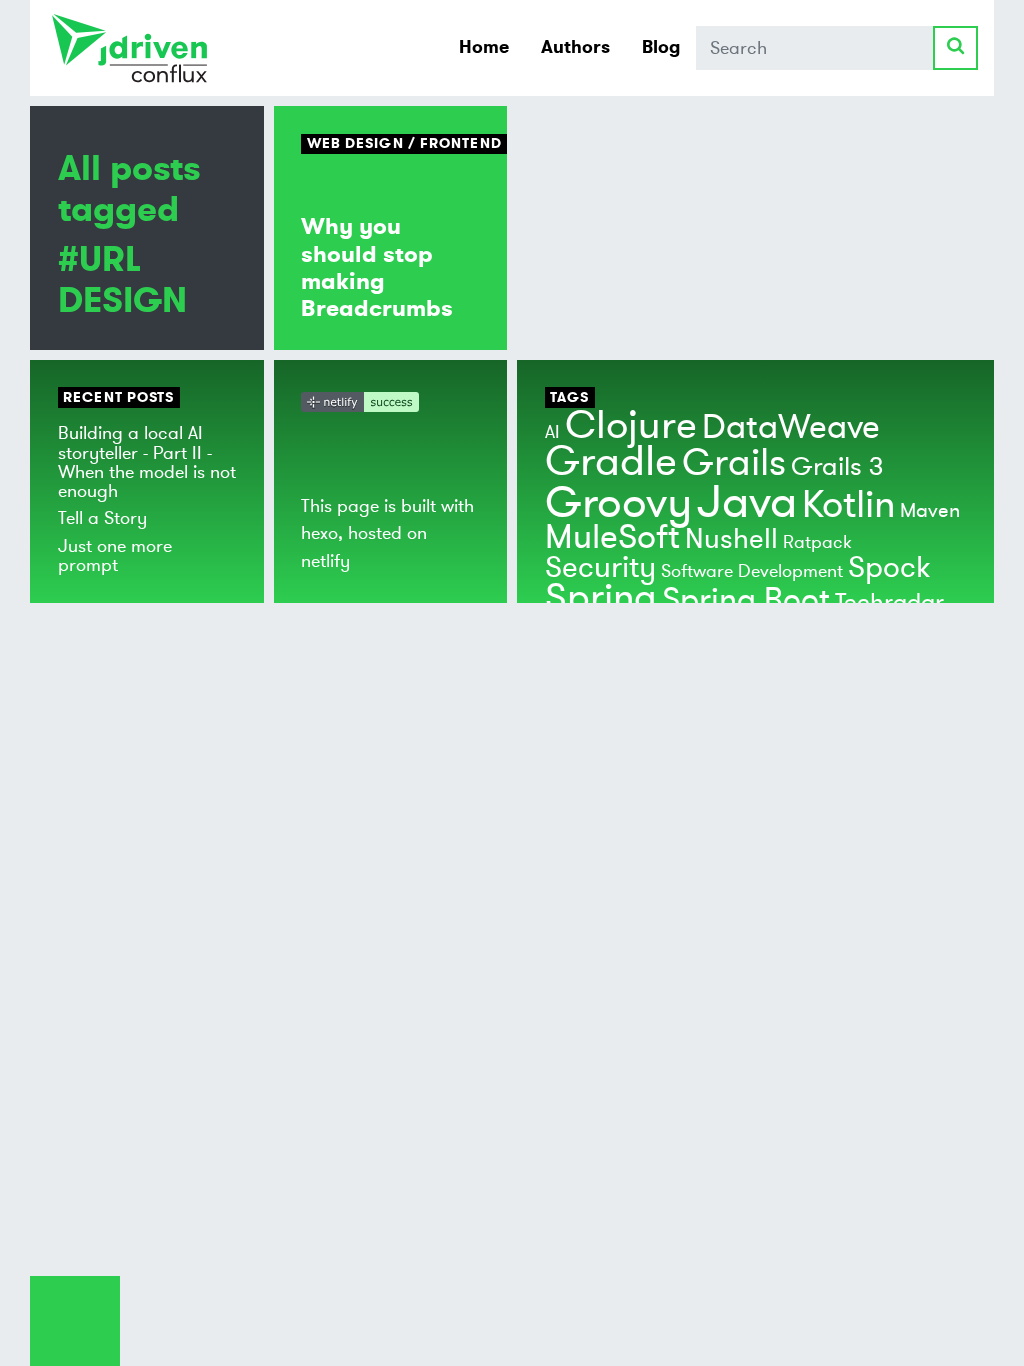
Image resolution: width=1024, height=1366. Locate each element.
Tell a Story (102, 518)
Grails (734, 463)
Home (484, 47)
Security (600, 567)
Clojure (631, 425)
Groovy (618, 503)
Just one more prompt (115, 555)
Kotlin (848, 505)
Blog (661, 47)
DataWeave (791, 427)
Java (747, 502)
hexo (319, 533)
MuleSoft (612, 537)
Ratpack (817, 542)
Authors (575, 47)
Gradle (611, 462)
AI (552, 432)
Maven (930, 510)
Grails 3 (837, 467)
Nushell (731, 539)
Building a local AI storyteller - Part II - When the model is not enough (147, 462)
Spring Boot (746, 600)
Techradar (889, 602)
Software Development (752, 571)
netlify (325, 561)
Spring (601, 598)
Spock (889, 567)
